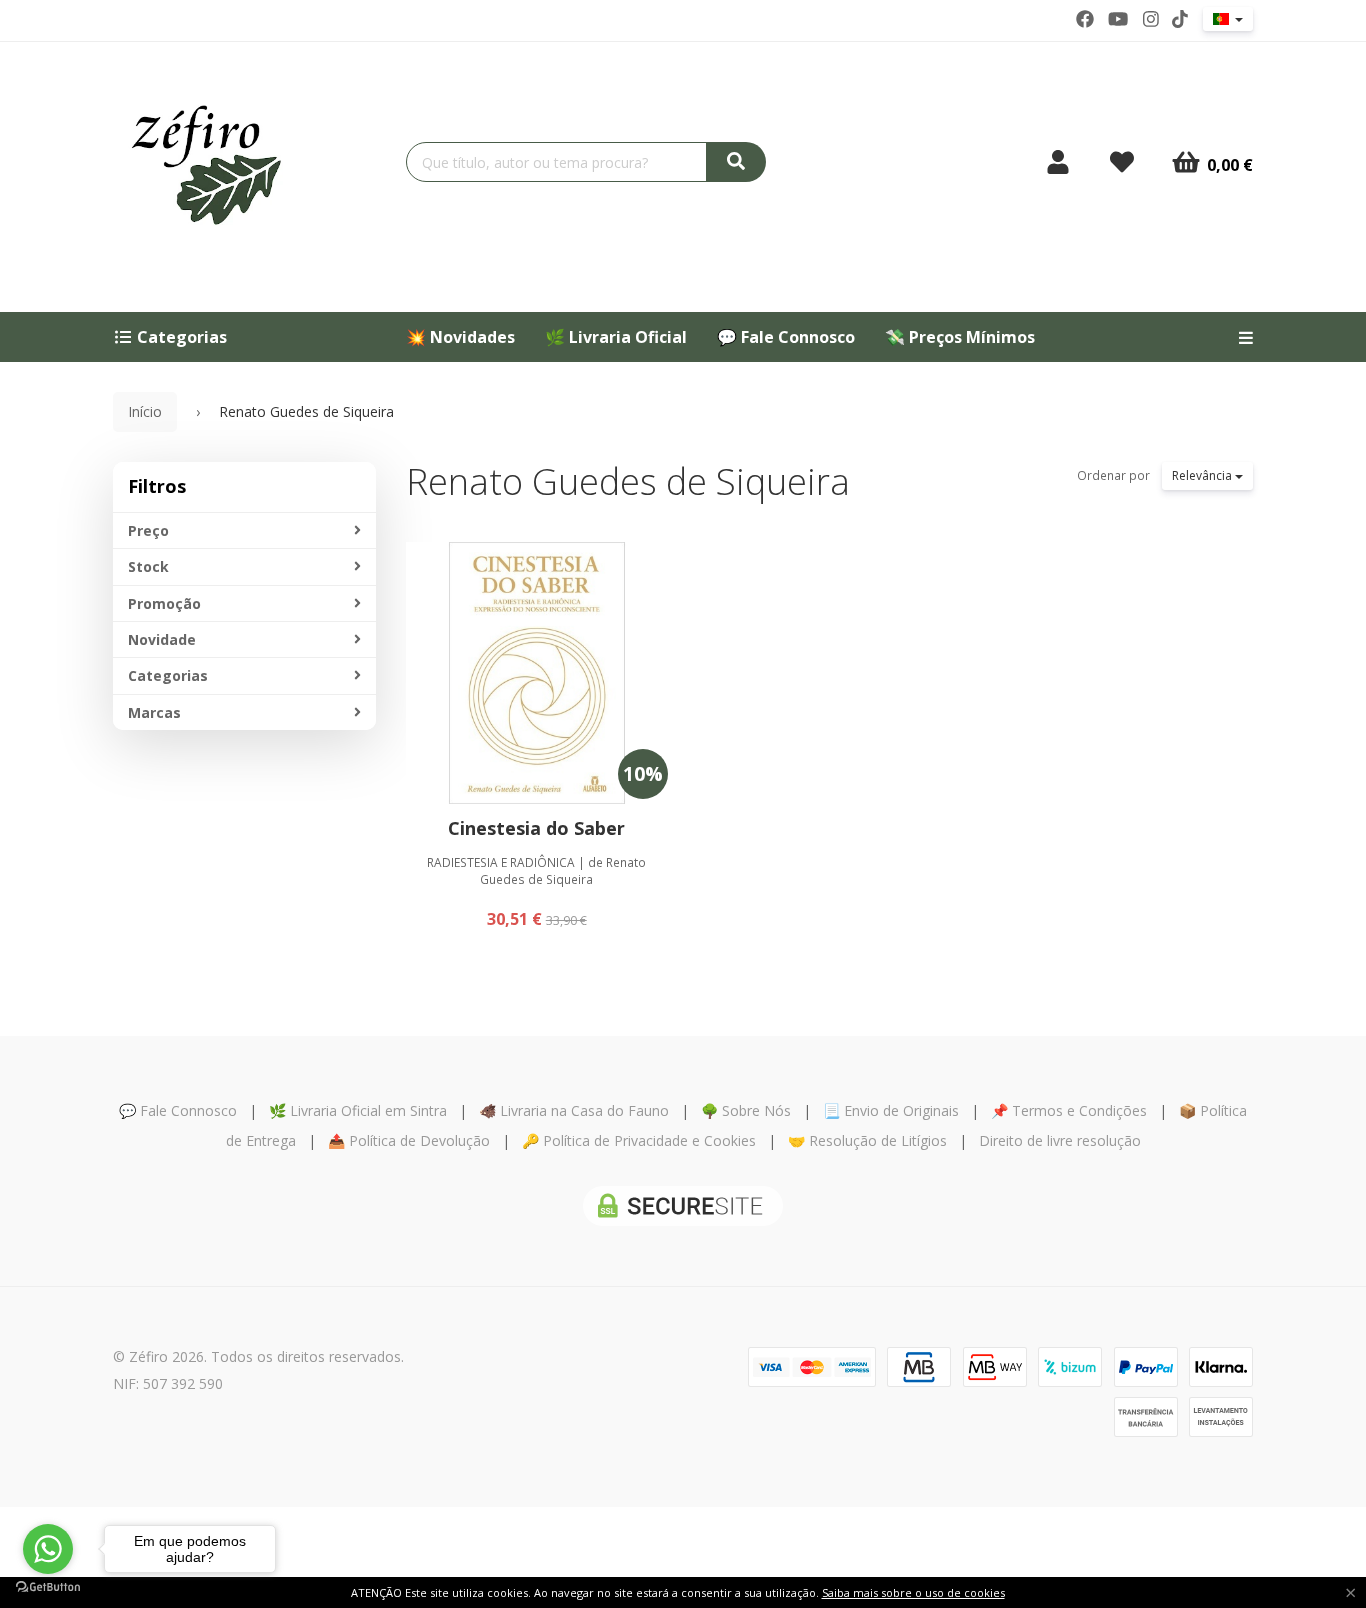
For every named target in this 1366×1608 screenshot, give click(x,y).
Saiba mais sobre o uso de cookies (913, 1592)
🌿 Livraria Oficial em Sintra (358, 1110)
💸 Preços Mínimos (960, 337)
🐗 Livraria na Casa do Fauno (574, 1110)
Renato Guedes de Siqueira (628, 481)
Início (145, 411)
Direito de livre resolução (1060, 1140)
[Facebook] (1085, 19)
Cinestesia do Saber (536, 828)
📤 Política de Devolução (409, 1140)
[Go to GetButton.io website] (48, 1587)
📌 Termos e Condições (1069, 1110)
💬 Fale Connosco (786, 337)
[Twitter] (1118, 19)
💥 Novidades (460, 337)
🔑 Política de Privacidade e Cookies (639, 1140)
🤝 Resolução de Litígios (867, 1140)
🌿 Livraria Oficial (616, 337)
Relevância (1203, 475)
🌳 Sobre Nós (746, 1110)
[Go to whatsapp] (48, 1549)
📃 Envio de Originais (891, 1110)
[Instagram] (1151, 19)
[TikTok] (1180, 19)
